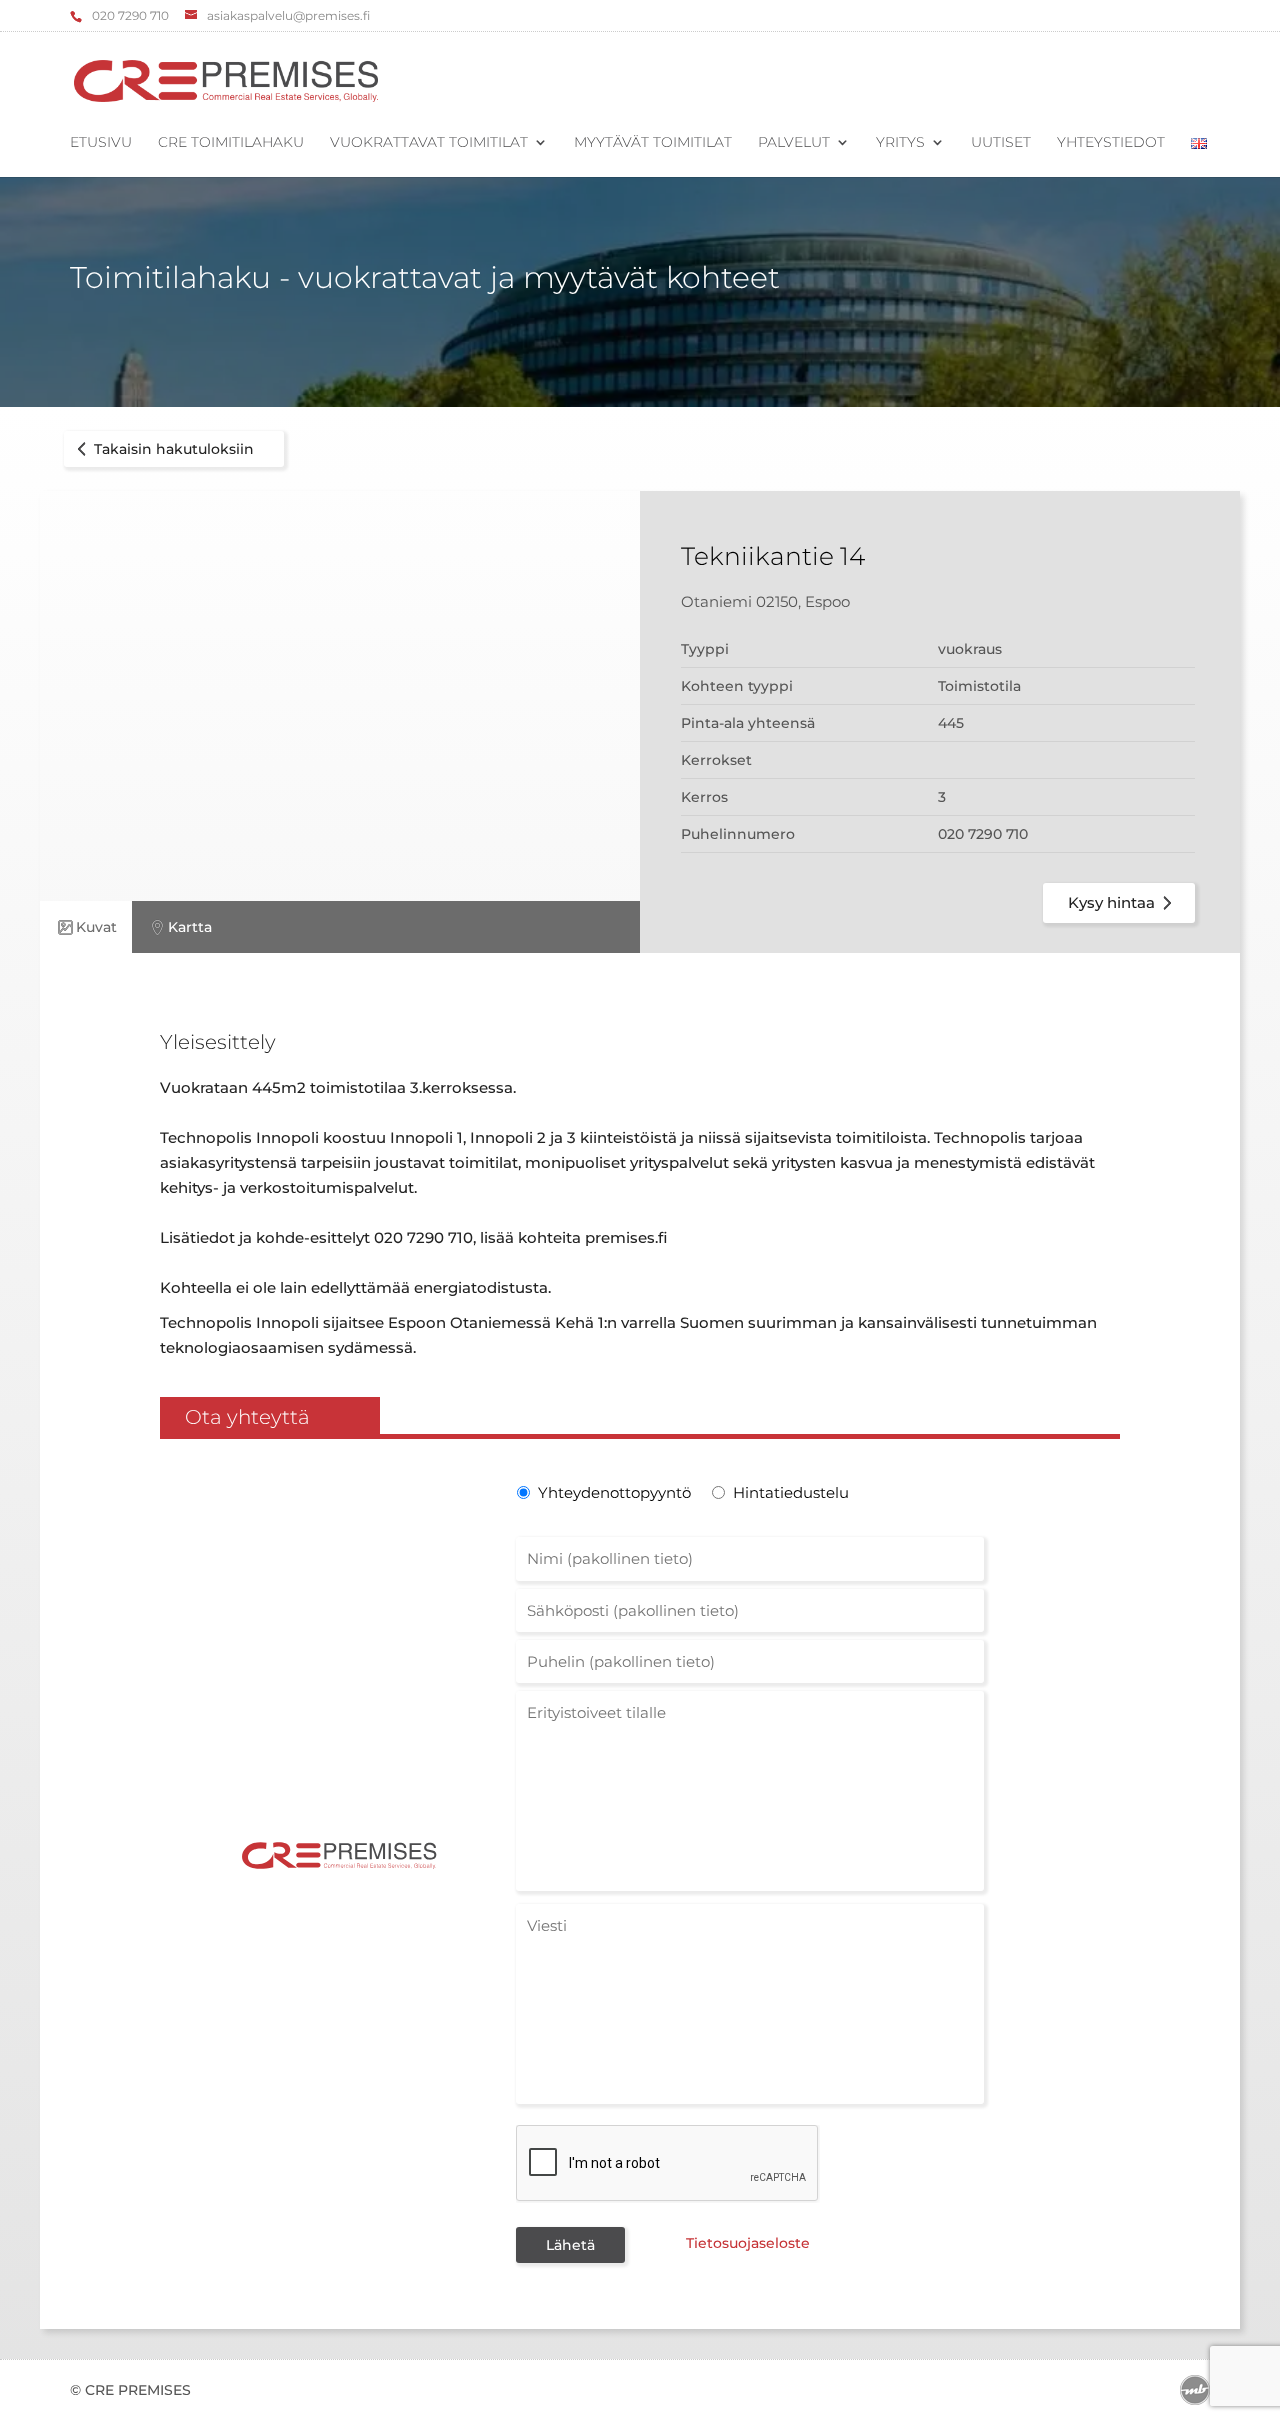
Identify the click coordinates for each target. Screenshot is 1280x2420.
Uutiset (1001, 143)
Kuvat (96, 927)
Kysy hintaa (1111, 902)
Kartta (190, 927)
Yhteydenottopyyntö (612, 1492)
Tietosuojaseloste (748, 2243)
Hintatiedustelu (791, 1492)
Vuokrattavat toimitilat (429, 143)
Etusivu (101, 143)
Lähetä (570, 2245)
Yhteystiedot (1111, 143)
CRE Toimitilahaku (231, 143)
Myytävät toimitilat (653, 143)
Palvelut (794, 143)
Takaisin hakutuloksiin (174, 449)
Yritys (900, 143)
